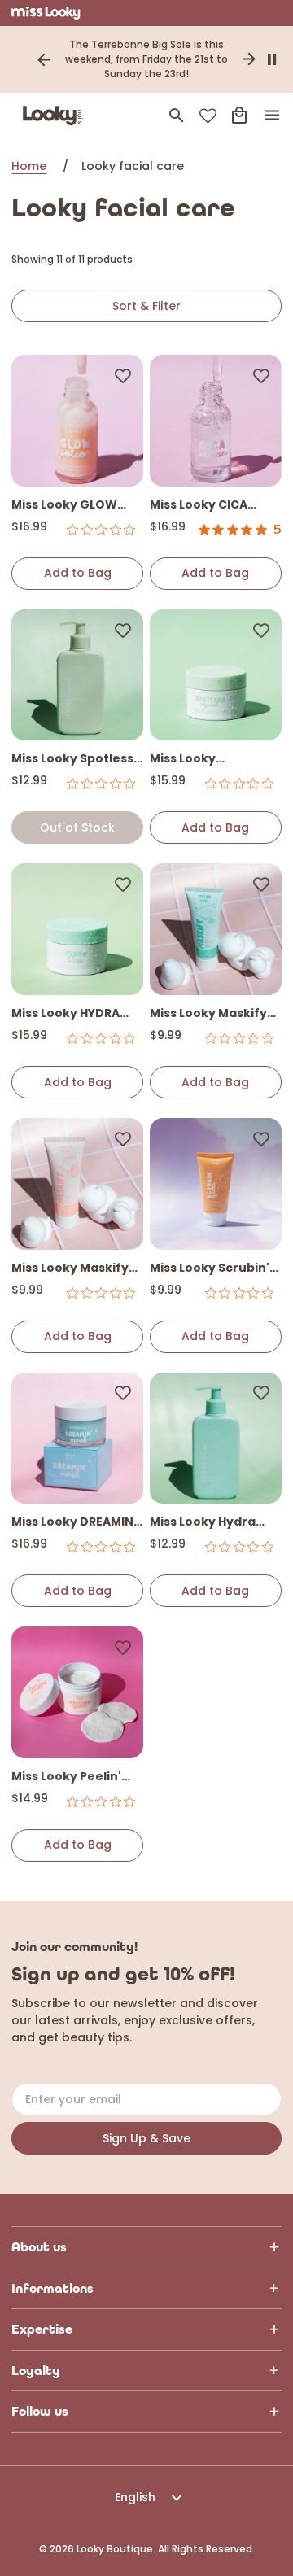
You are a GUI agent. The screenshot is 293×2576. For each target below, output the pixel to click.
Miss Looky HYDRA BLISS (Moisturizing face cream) (70, 1014)
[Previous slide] (44, 59)
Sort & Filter (146, 306)
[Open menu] (272, 116)
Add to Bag (78, 573)
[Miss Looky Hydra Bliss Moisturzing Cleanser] (216, 1439)
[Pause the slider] (272, 59)
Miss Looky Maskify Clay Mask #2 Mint (208, 1014)
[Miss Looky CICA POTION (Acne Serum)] (216, 421)
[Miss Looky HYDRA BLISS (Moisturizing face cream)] (77, 929)
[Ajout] (123, 375)
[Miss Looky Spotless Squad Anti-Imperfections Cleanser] (77, 675)
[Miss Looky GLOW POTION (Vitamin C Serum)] (77, 421)
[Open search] (177, 116)
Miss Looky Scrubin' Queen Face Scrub (210, 1269)
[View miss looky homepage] (46, 13)
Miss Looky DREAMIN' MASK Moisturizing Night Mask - (74, 1523)
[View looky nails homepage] (56, 116)
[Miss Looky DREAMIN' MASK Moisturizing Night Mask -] (77, 1439)
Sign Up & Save (146, 2138)
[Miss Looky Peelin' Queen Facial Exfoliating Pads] (77, 1692)
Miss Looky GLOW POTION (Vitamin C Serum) (69, 506)
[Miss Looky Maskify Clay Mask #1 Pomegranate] (77, 1184)
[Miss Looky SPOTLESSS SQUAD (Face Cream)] (216, 675)
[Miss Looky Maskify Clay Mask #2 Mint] (216, 929)
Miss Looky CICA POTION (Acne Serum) (199, 506)
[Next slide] (249, 59)
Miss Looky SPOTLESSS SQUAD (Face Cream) (206, 760)
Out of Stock (77, 827)
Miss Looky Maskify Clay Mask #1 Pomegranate (70, 1269)
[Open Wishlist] (208, 116)
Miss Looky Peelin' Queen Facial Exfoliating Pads (66, 1777)
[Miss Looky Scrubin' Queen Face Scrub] (216, 1184)
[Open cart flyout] (239, 116)
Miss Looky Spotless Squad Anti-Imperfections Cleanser (72, 760)
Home (29, 166)
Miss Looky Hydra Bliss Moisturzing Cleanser (203, 1523)
